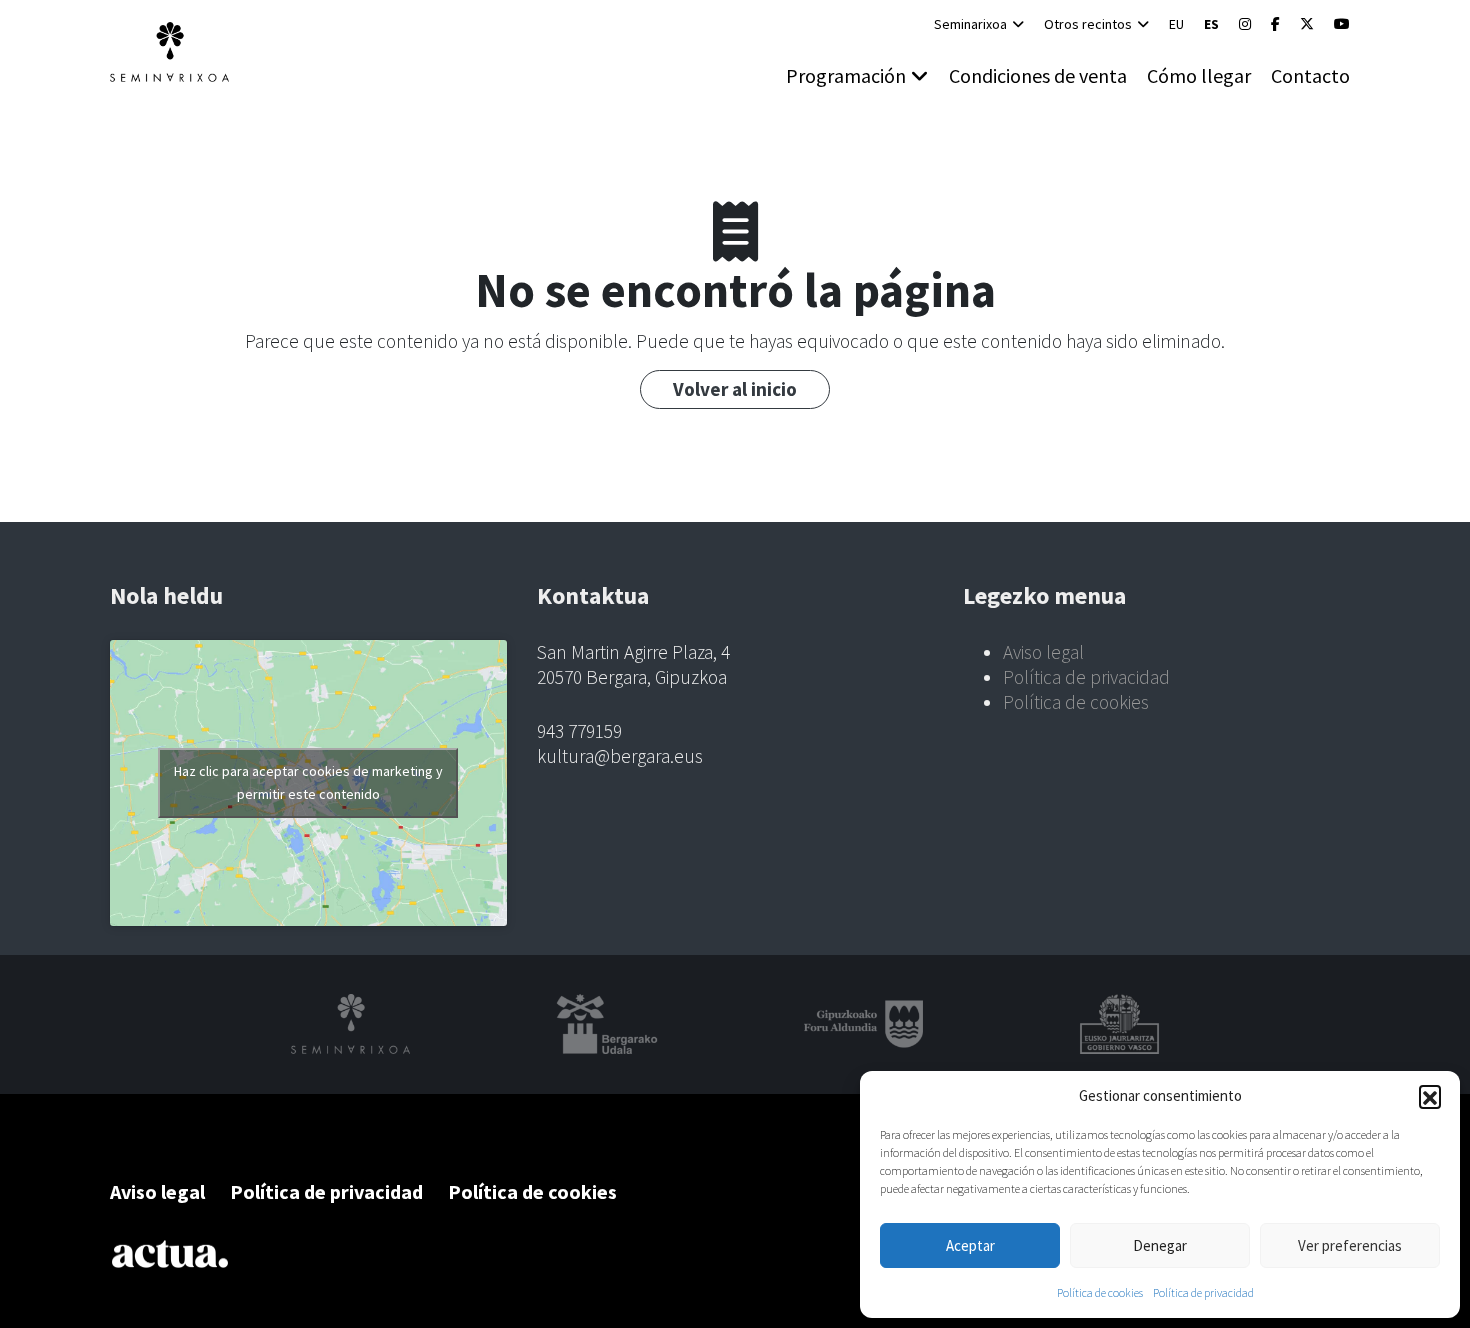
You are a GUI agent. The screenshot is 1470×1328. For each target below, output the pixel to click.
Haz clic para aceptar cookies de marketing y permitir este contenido (308, 782)
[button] (1430, 1096)
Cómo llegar (1199, 75)
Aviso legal (1043, 652)
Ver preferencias (1350, 1245)
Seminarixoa (970, 24)
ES (1211, 24)
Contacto (1310, 75)
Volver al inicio (735, 389)
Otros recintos (1088, 24)
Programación (846, 75)
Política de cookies (1100, 1292)
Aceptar (970, 1245)
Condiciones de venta (1038, 75)
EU (1176, 24)
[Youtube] (1342, 24)
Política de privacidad (1203, 1292)
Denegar (1160, 1245)
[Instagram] (1245, 24)
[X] (1307, 24)
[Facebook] (1275, 24)
